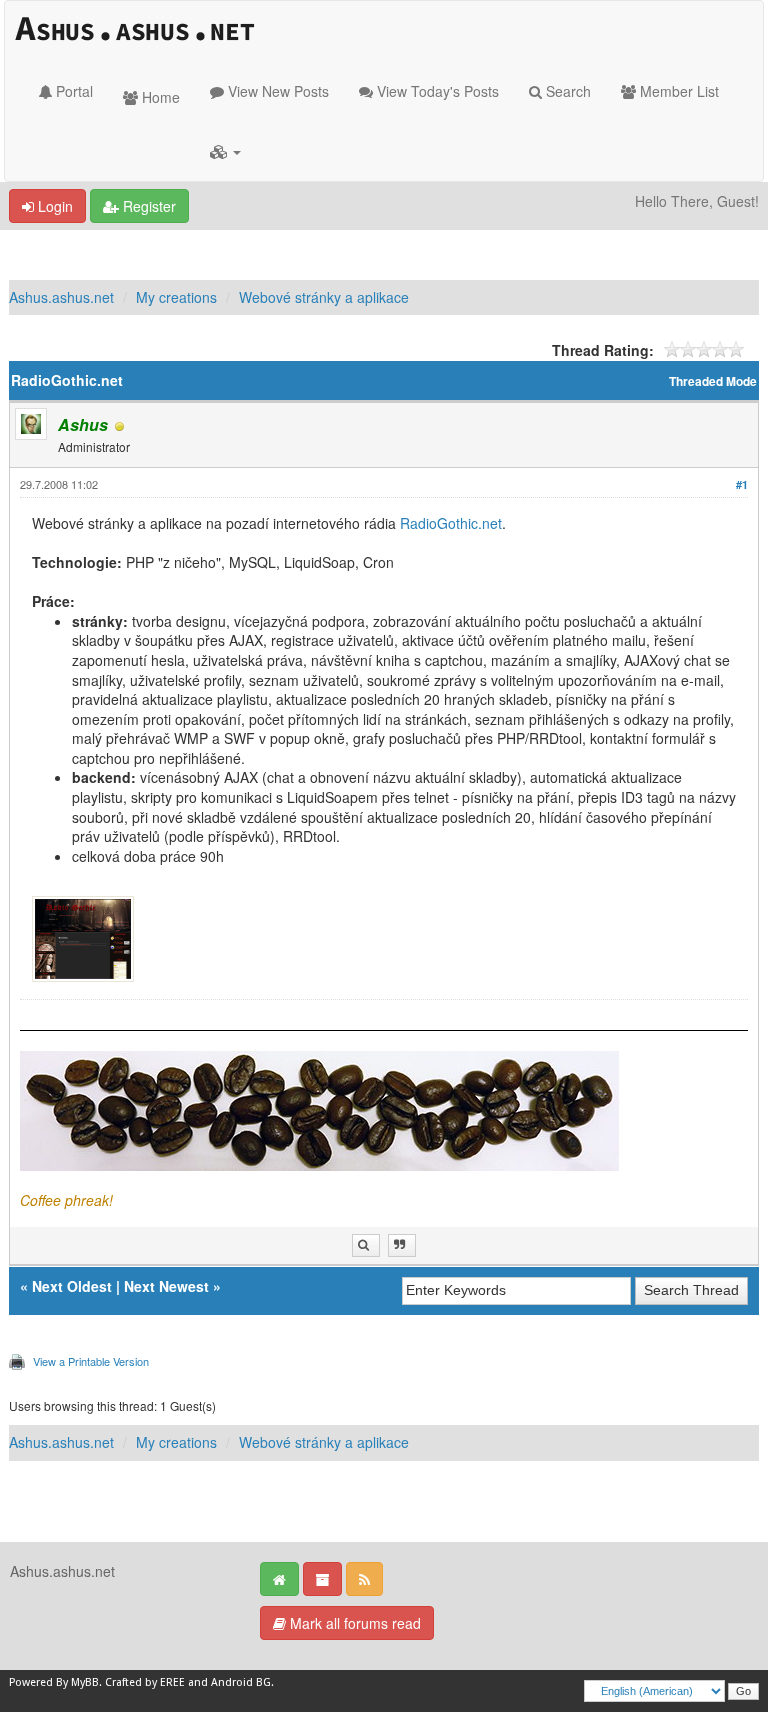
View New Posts (276, 91)
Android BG (241, 1682)
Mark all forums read (353, 1623)
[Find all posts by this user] (366, 1245)
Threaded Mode (713, 381)
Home (159, 97)
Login (53, 206)
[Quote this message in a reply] (402, 1245)
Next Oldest (72, 1286)
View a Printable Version (91, 1361)
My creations (176, 297)
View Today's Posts (436, 91)
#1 (742, 484)
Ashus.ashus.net (61, 297)
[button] (225, 151)
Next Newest (166, 1286)
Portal (72, 91)
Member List (677, 91)
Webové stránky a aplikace (324, 297)
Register (147, 206)
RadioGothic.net (451, 523)
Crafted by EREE (145, 1682)
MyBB (85, 1682)
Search (566, 91)
